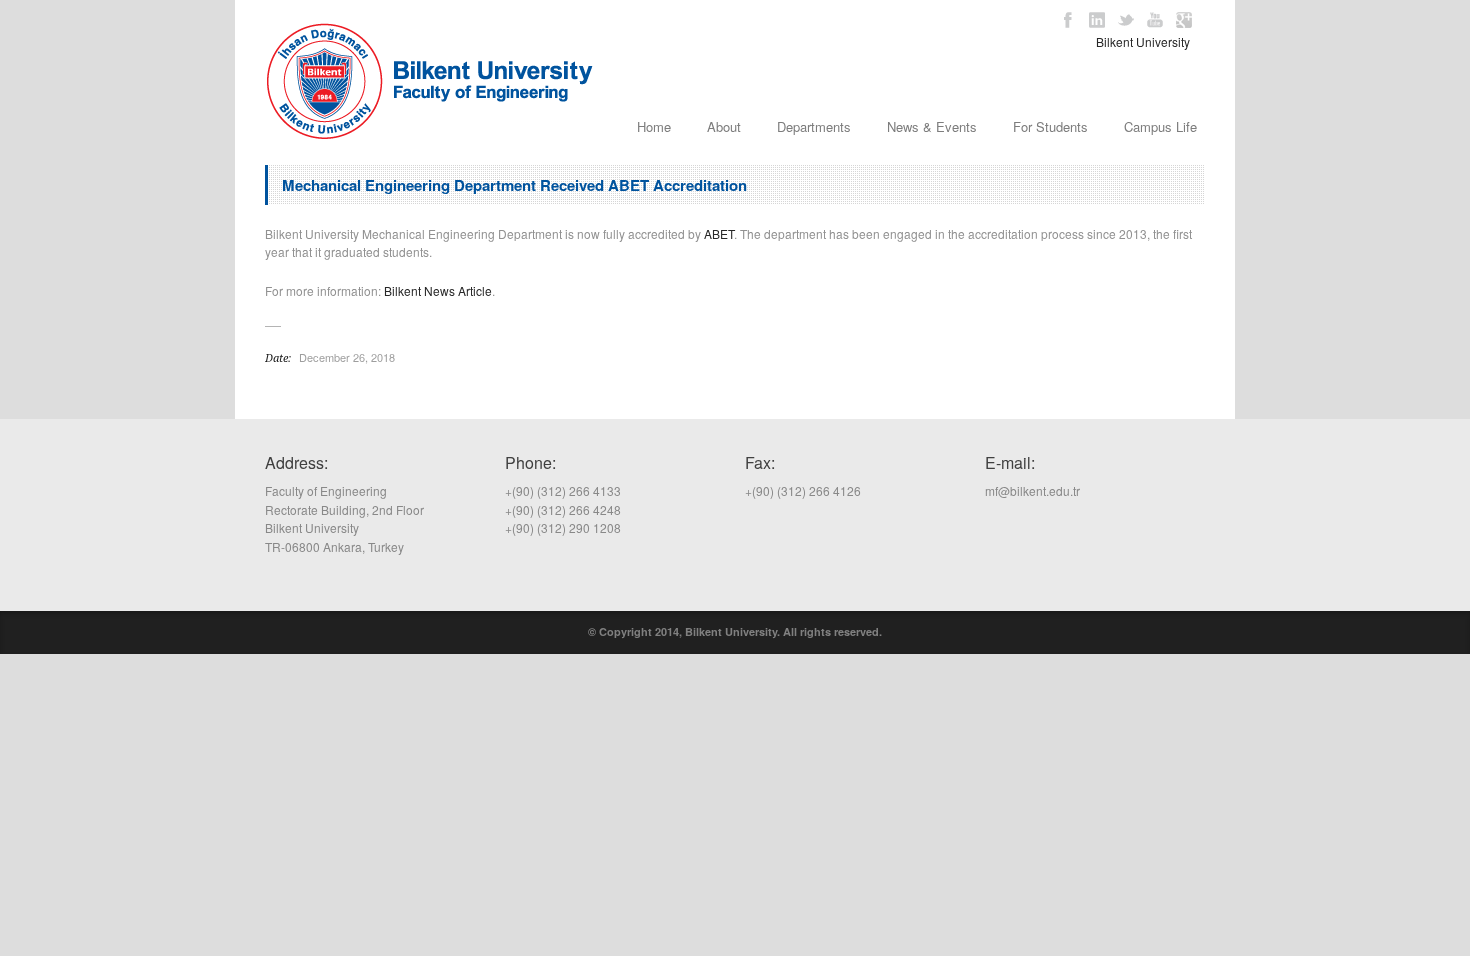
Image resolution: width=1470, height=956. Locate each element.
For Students (1050, 126)
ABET (719, 233)
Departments (814, 126)
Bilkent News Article (438, 290)
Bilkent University (1143, 41)
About (724, 126)
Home (654, 126)
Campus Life (1160, 126)
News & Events (932, 126)
